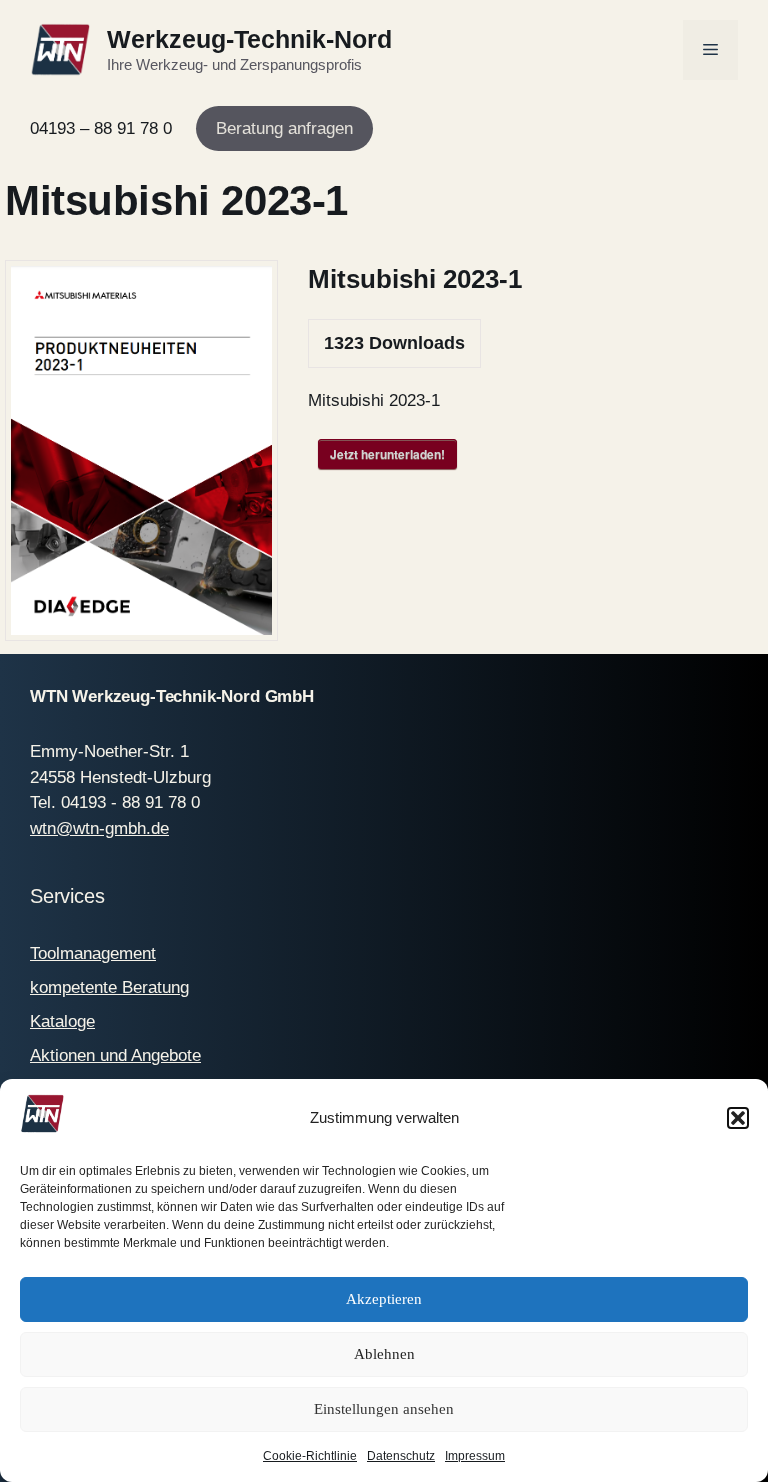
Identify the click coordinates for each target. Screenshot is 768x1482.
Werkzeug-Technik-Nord (249, 39)
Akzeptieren (384, 1299)
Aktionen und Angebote (115, 1055)
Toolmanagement (93, 953)
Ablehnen (384, 1354)
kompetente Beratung (109, 987)
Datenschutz (401, 1456)
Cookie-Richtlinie (310, 1456)
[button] (738, 1118)
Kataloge (62, 1021)
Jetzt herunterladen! (387, 454)
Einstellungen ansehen (384, 1409)
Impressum (475, 1456)
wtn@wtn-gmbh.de (99, 828)
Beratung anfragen (284, 128)
